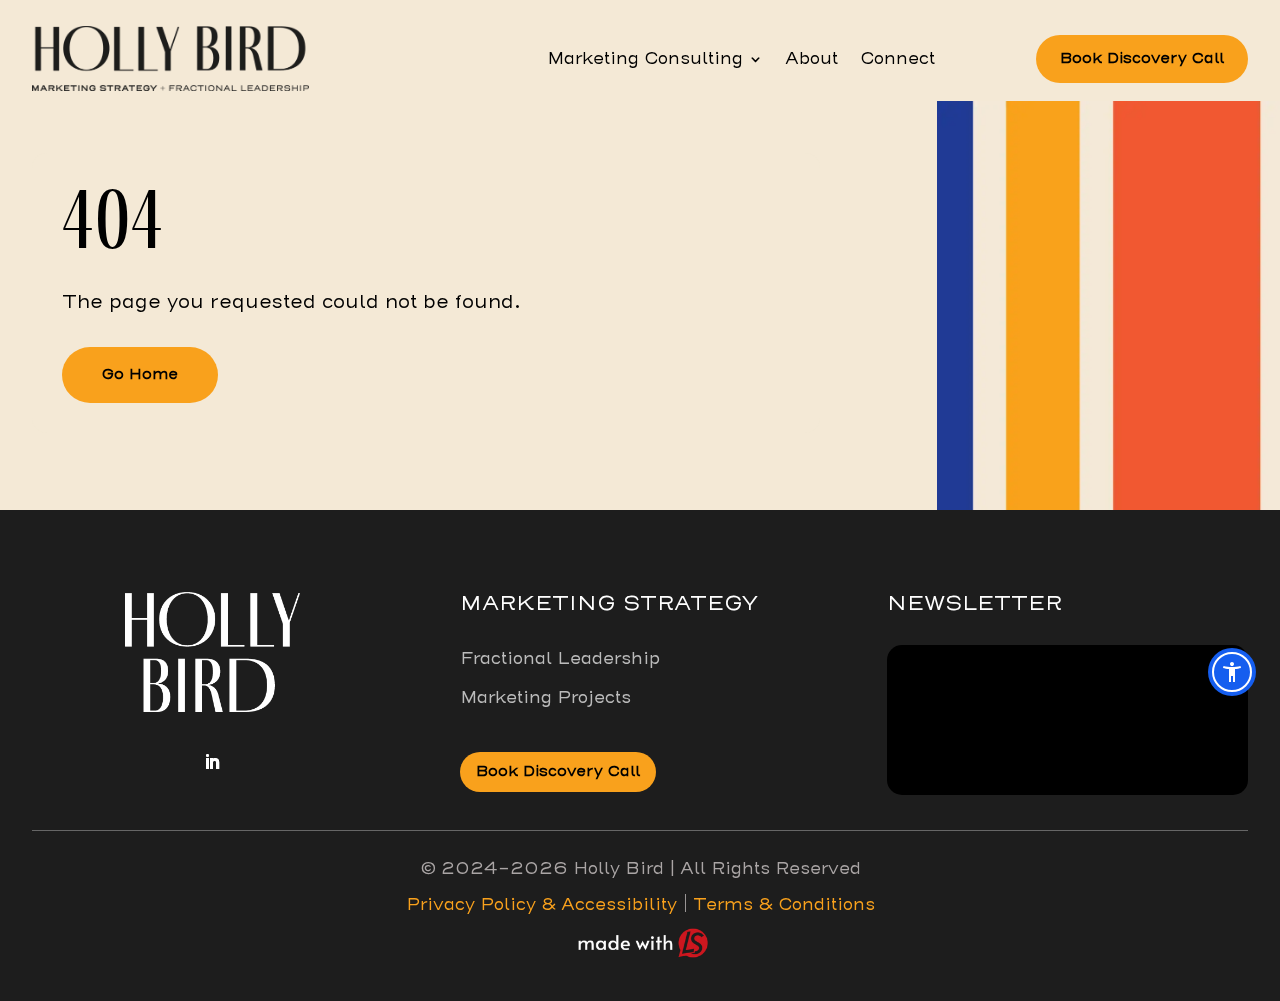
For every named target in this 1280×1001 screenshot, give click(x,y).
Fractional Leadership (560, 658)
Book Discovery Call (1142, 58)
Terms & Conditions (781, 904)
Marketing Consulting (645, 60)
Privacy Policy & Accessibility (541, 904)
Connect (897, 60)
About (811, 60)
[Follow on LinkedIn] (212, 762)
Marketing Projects (545, 697)
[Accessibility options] (1232, 672)
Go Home (140, 374)
